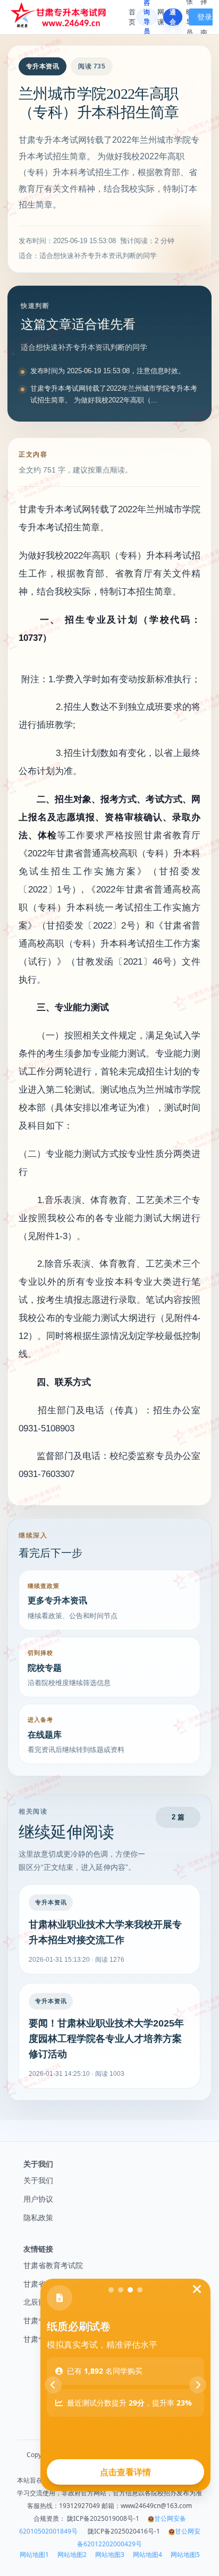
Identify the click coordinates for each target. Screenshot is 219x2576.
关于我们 (38, 2180)
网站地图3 (110, 2555)
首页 (132, 17)
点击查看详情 (125, 2472)
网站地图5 (185, 2555)
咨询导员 (147, 17)
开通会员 (173, 17)
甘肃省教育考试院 (53, 2265)
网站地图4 (148, 2555)
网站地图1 (34, 2555)
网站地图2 (72, 2555)
